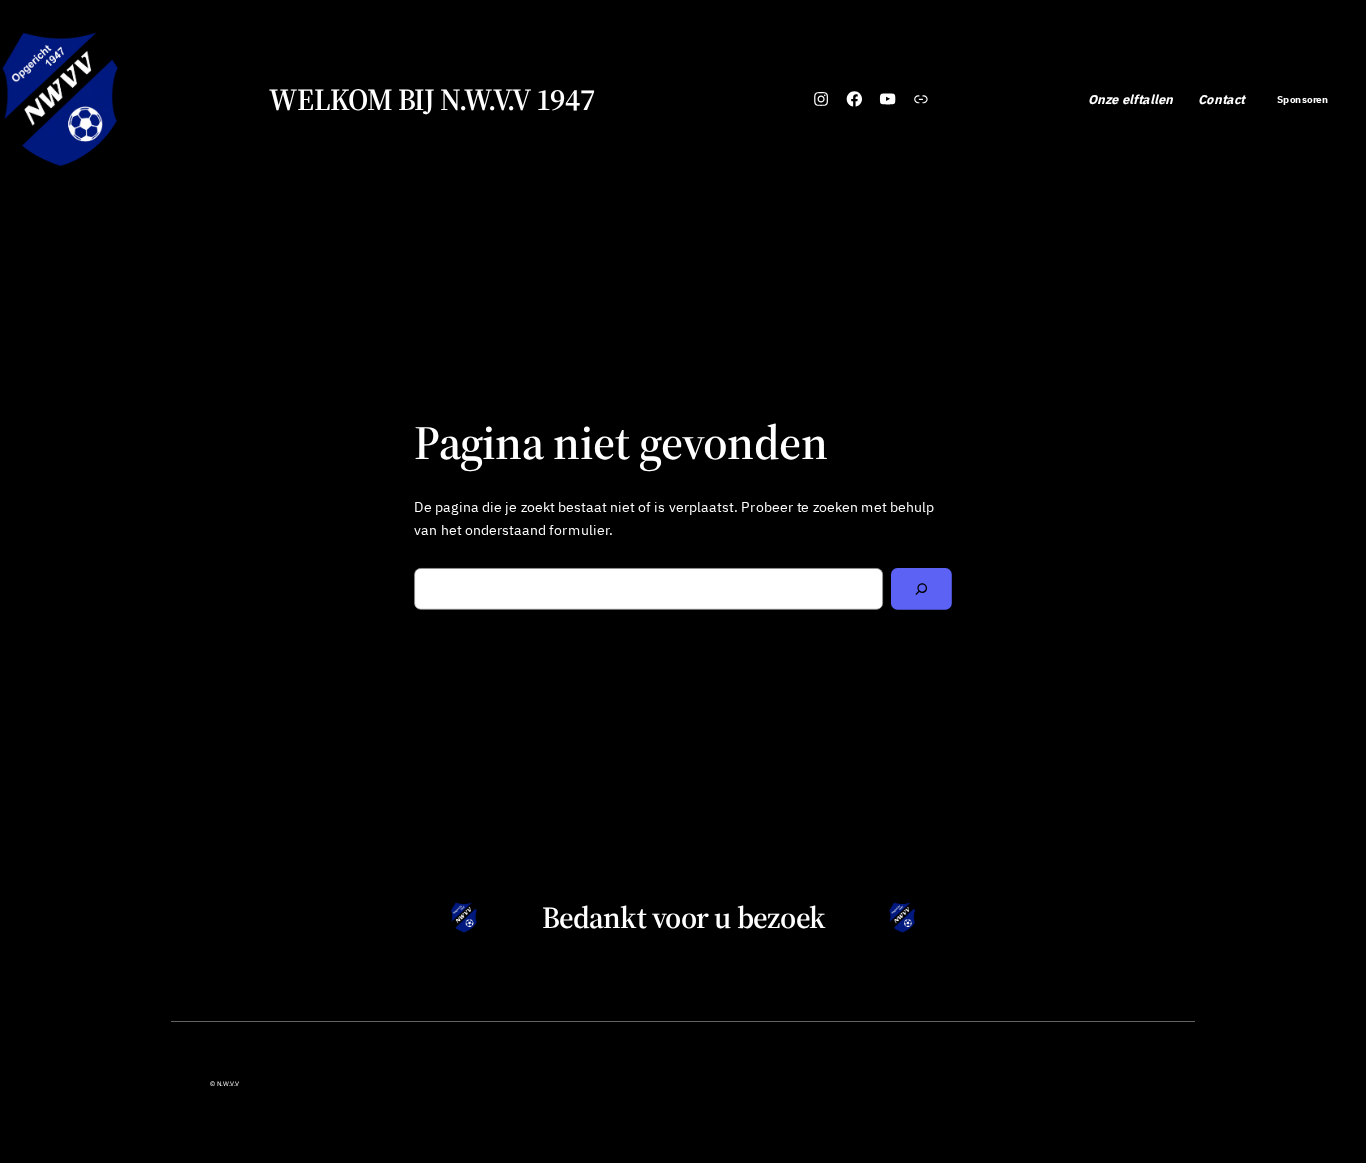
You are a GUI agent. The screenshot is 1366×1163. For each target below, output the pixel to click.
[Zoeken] (921, 589)
